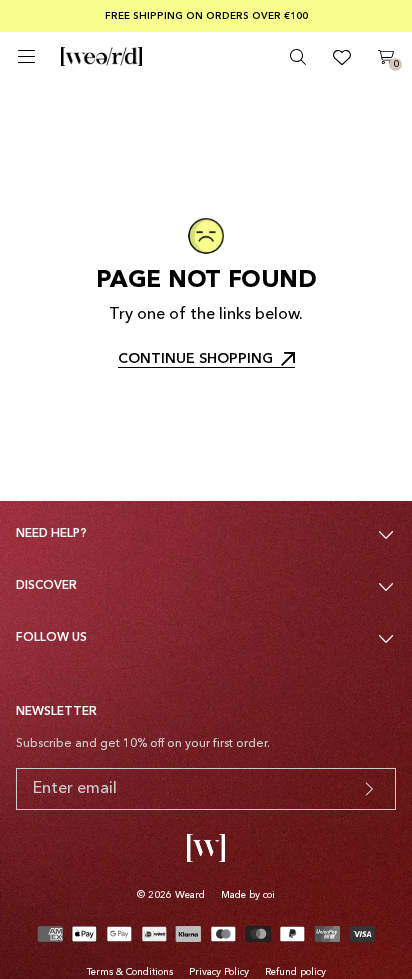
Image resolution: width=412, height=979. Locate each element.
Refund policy (295, 972)
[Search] (298, 57)
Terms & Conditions (130, 972)
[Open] (26, 56)
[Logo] (101, 57)
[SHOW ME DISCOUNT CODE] (369, 789)
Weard (190, 895)
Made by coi (248, 895)
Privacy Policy (219, 972)
